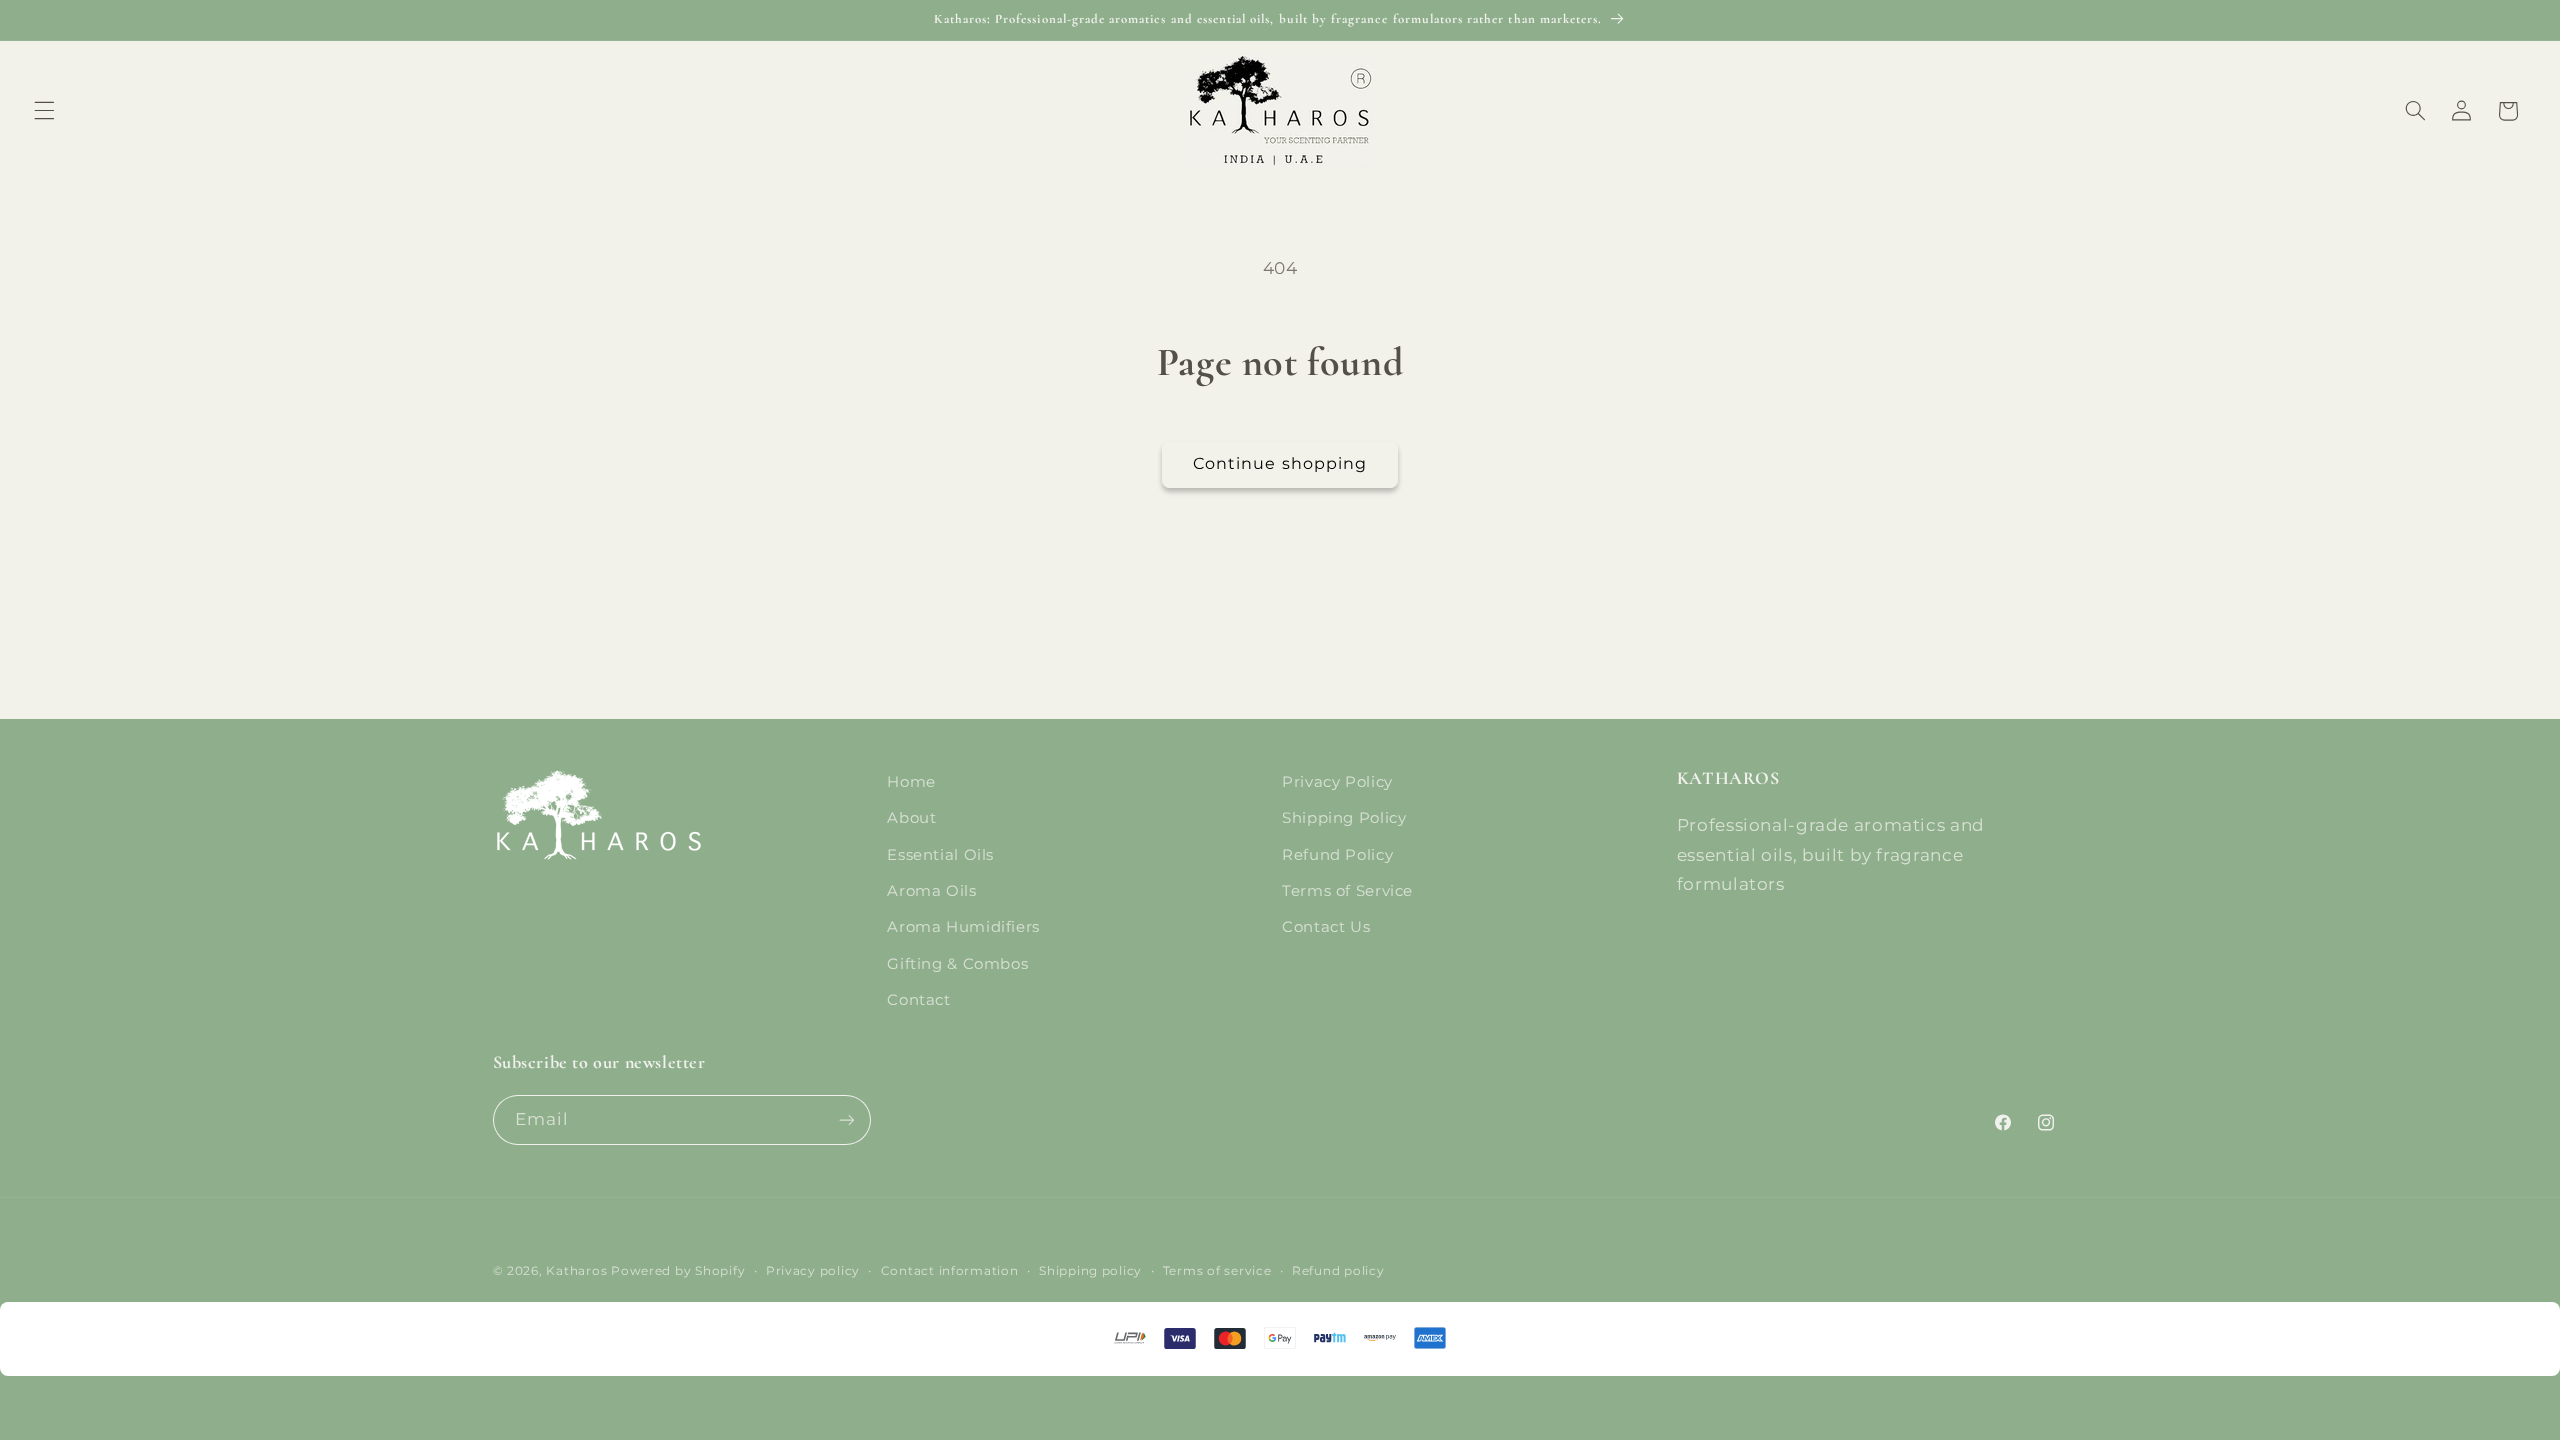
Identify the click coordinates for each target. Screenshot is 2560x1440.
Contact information (950, 1271)
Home (911, 782)
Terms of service (1217, 1271)
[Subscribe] (846, 1119)
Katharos (576, 1271)
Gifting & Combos (957, 964)
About (911, 818)
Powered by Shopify (678, 1271)
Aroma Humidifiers (963, 927)
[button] (44, 111)
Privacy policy (813, 1271)
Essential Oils (940, 855)
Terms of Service (1347, 891)
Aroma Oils (931, 891)
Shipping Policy (1344, 818)
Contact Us (1326, 927)
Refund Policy (1337, 855)
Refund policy (1338, 1271)
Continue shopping (1280, 463)
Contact (918, 1000)
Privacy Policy (1337, 782)
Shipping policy (1090, 1271)
